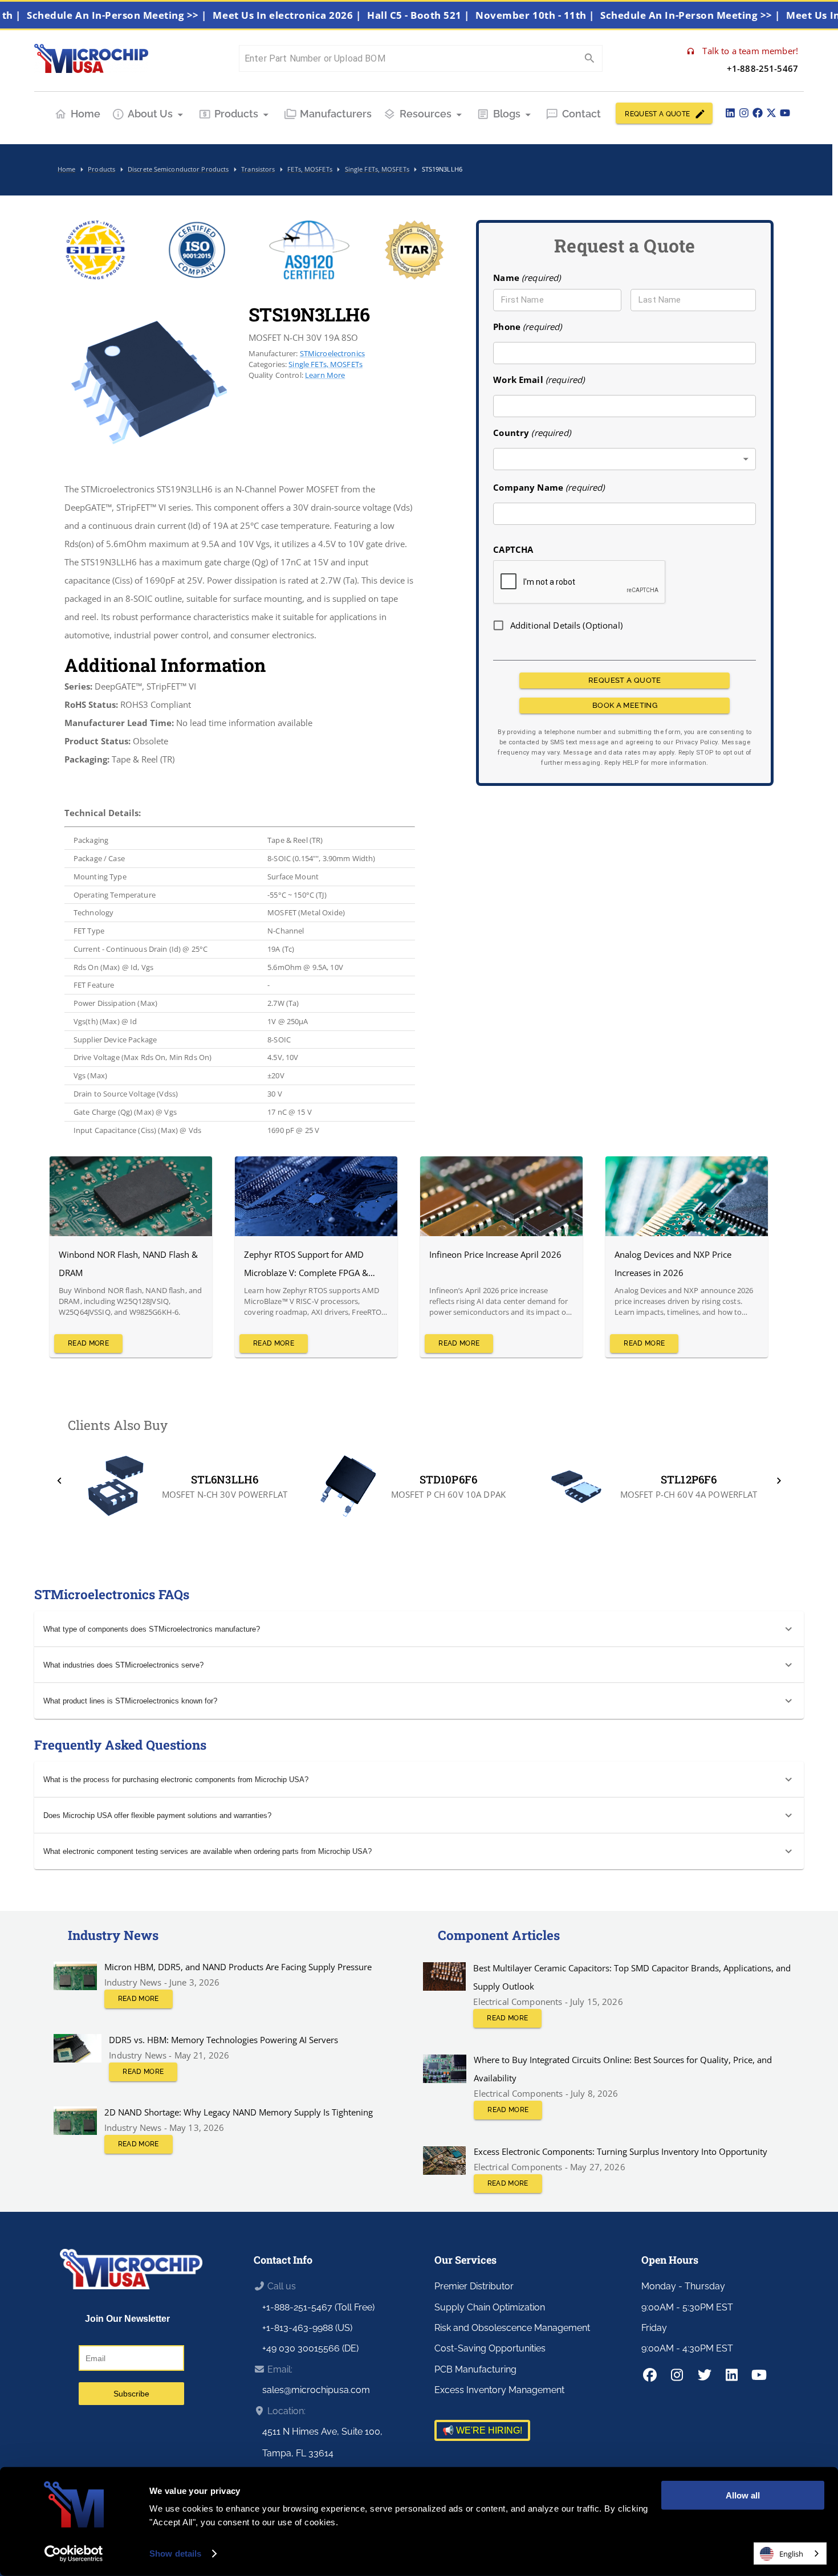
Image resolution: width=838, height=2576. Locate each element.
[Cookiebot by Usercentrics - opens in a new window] (74, 2554)
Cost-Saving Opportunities (490, 2348)
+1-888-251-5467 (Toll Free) (318, 2307)
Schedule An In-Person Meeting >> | (157, 15)
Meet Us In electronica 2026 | (327, 15)
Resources (426, 114)
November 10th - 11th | (575, 15)
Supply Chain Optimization (490, 2307)
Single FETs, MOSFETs (326, 364)
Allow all (743, 2495)
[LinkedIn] (730, 113)
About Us (150, 114)
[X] (771, 113)
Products (236, 114)
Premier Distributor (474, 2286)
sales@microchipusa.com (316, 2390)
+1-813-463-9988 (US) (307, 2328)
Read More (88, 1343)
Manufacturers (336, 114)
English (791, 2554)
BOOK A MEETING (625, 705)
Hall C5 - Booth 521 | (459, 15)
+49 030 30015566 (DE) (310, 2348)
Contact (581, 114)
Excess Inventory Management (499, 2390)
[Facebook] (758, 113)
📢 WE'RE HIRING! (482, 2430)
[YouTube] (785, 113)
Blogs (507, 114)
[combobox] (625, 459)
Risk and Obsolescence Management (512, 2328)
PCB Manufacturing (475, 2369)
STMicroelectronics (333, 353)
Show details (175, 2553)
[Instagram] (744, 113)
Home (86, 114)
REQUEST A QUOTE (657, 114)
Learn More (325, 375)
